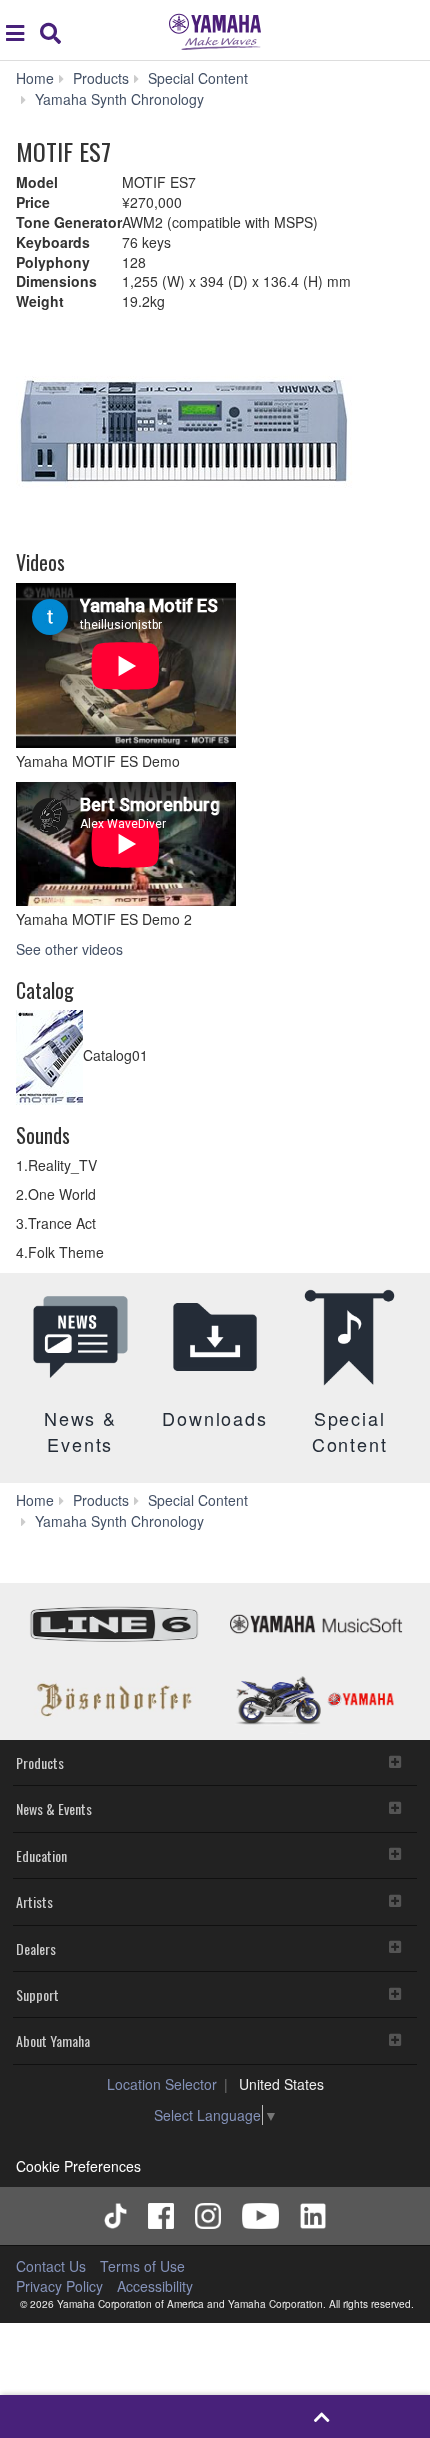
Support (37, 1994)
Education (41, 1855)
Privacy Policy (59, 2286)
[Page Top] (322, 2416)
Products (40, 1762)
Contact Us (51, 2266)
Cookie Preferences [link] (78, 2166)
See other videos (69, 949)
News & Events (54, 1808)
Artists (34, 1901)
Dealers (36, 1948)
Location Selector (162, 2084)
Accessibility (155, 2286)
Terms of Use (142, 2266)
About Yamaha (53, 2040)
